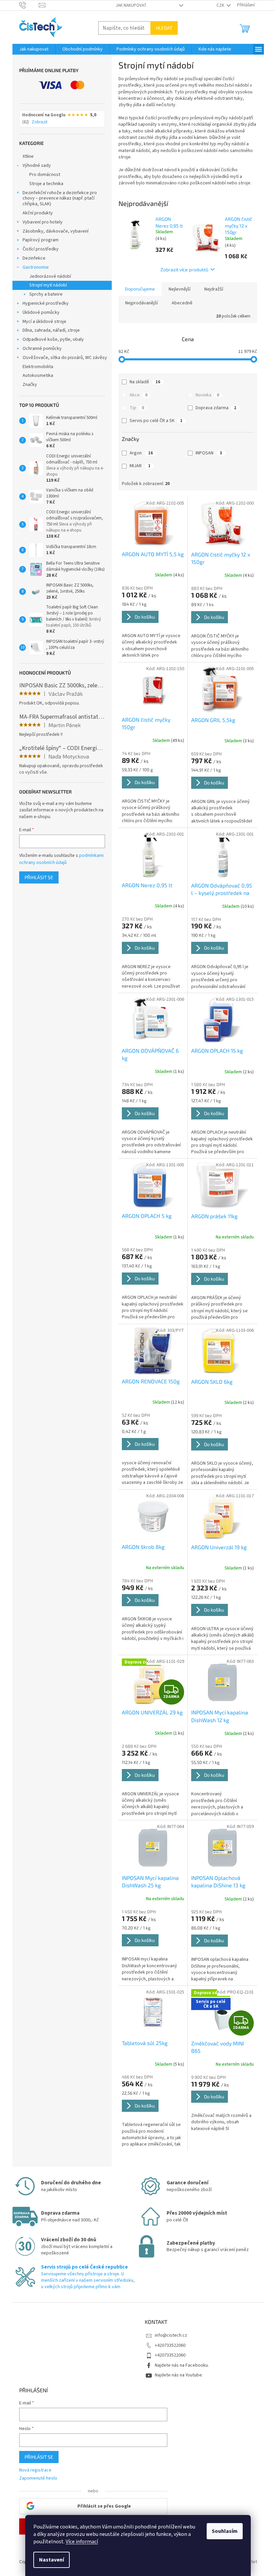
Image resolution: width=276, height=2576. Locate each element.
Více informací (82, 2542)
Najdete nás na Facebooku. (182, 2365)
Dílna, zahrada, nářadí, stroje (51, 330)
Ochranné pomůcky (42, 349)
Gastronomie (36, 267)
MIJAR (140, 466)
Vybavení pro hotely (43, 222)
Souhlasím (225, 2531)
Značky (30, 385)
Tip (137, 408)
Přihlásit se (39, 877)
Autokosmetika (38, 376)
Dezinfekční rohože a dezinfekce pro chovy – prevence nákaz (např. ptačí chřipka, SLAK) (60, 199)
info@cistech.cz (171, 2335)
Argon (141, 453)
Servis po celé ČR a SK (156, 421)
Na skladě (145, 382)
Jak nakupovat (131, 5)
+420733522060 (170, 2345)
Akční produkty (38, 213)
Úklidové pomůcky (41, 312)
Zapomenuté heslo (38, 2478)
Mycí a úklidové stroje (44, 322)
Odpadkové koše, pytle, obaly (53, 339)
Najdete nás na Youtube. (179, 2375)
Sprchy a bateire (46, 294)
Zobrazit (40, 122)
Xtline (28, 156)
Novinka (207, 395)
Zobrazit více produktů (184, 269)
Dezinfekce (34, 258)
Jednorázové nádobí (50, 276)
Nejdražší (214, 289)
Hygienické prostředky (46, 303)
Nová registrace (35, 2470)
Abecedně (182, 303)
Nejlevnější (180, 289)
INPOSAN (209, 453)
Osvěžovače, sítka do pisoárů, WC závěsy (65, 358)
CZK (221, 5)
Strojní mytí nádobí (48, 285)
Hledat (164, 28)
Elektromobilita (38, 367)
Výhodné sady (37, 166)
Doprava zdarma (216, 408)
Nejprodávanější (142, 303)
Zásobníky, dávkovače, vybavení (56, 231)
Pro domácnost (45, 175)
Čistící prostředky (41, 249)
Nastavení (51, 2560)
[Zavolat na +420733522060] (29, 5)
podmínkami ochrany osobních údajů (61, 859)
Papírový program (41, 240)
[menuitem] (34, 49)
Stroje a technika (46, 184)
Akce (139, 395)
